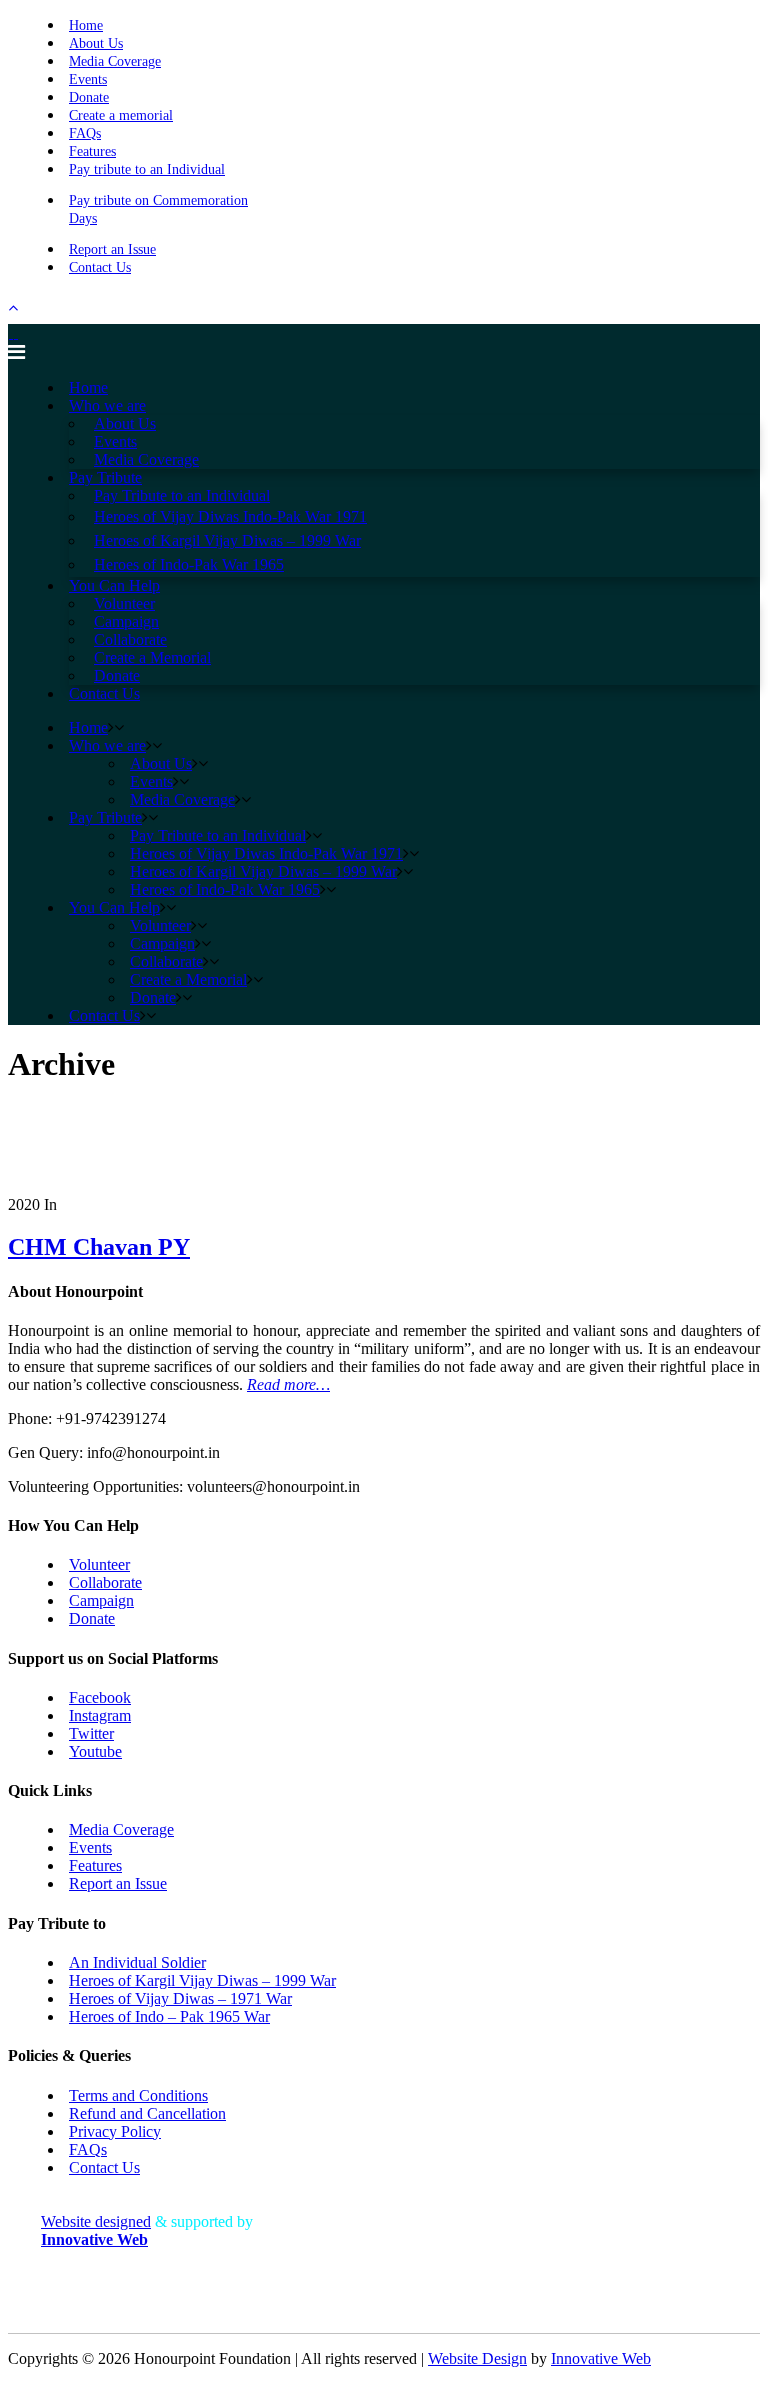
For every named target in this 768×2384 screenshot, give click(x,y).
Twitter (91, 1733)
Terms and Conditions (138, 2095)
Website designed (96, 2221)
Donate (89, 97)
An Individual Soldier (137, 1962)
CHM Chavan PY (99, 1247)
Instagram (100, 1715)
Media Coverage (115, 61)
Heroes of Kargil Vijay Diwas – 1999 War (202, 1980)
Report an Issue (112, 249)
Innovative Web (601, 2358)
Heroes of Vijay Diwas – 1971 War (180, 1998)
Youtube (95, 1751)
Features (92, 151)
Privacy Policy (115, 2131)
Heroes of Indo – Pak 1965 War (169, 2016)
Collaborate (105, 1582)
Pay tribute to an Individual (147, 169)
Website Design (477, 2358)
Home (86, 25)
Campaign (101, 1600)
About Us (96, 43)
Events (88, 79)
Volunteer (99, 1564)
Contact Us (100, 267)
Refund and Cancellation (147, 2113)
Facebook (100, 1697)
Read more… (288, 1384)
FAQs (85, 133)
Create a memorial (121, 115)
